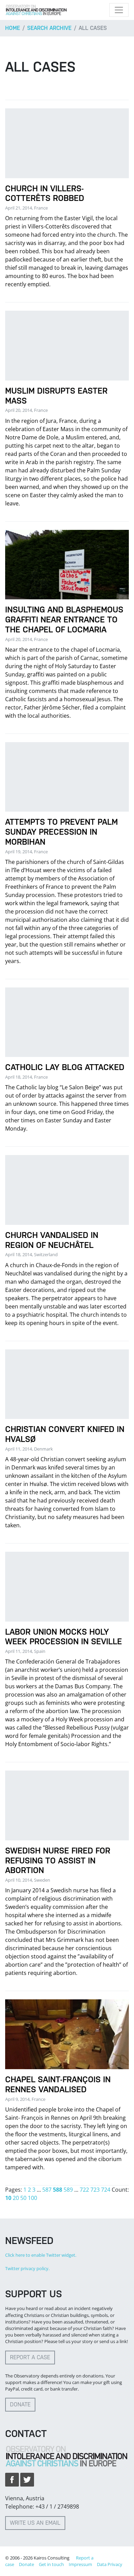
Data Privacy (110, 2564)
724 (106, 2190)
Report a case (30, 2357)
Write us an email (35, 2523)
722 (84, 2190)
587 (47, 2190)
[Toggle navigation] (119, 10)
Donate (20, 2404)
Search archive (49, 28)
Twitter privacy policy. (27, 2268)
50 (23, 2198)
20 (16, 2198)
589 (68, 2190)
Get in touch (51, 2564)
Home (13, 28)
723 (95, 2190)
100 (32, 2198)
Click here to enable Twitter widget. (41, 2255)
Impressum (80, 2564)
